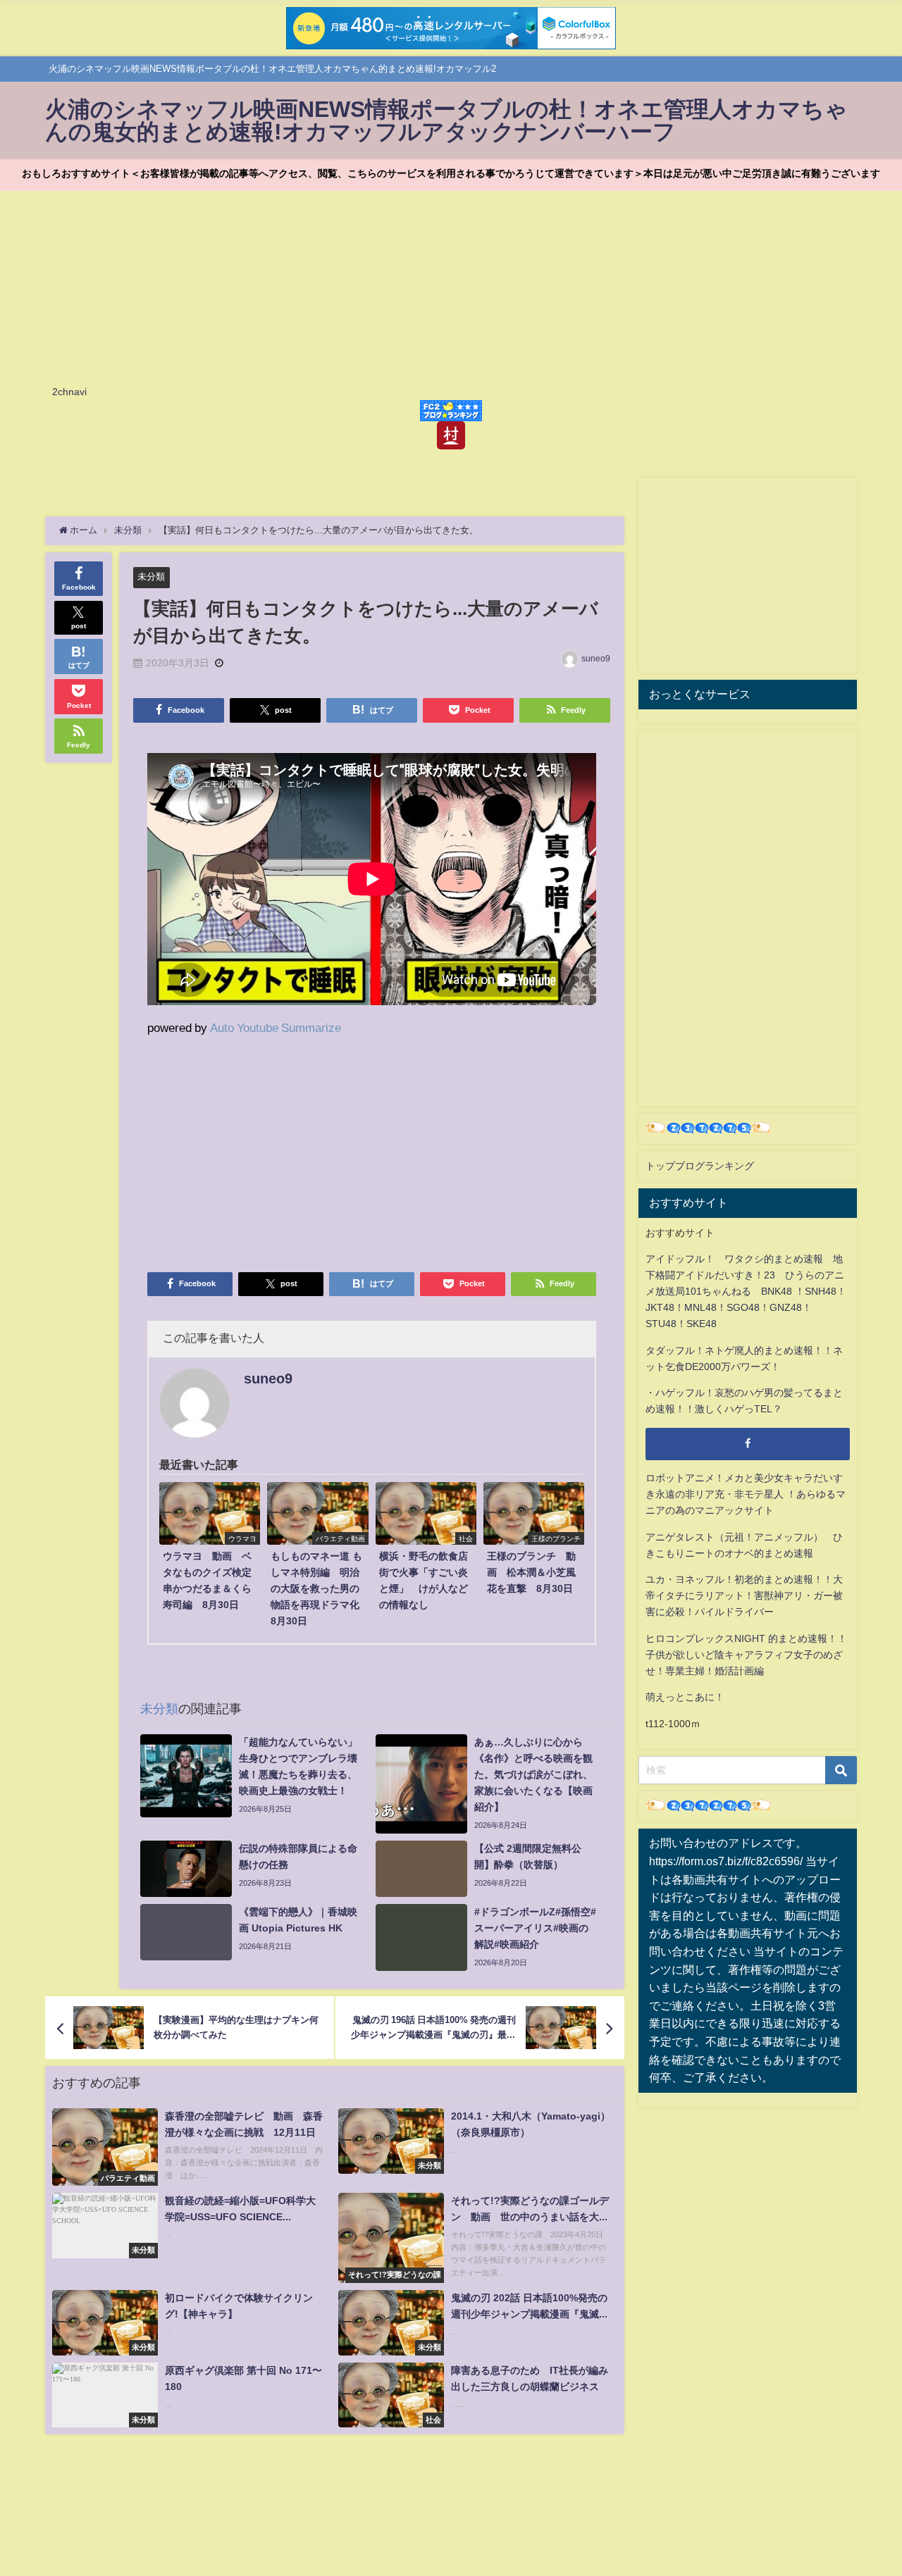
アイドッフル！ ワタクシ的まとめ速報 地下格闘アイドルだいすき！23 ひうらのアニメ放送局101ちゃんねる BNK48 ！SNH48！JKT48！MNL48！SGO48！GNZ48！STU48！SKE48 (746, 1291)
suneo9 (596, 659)
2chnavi (69, 392)
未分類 (151, 577)
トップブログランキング (700, 1166)
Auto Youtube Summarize (276, 1027)
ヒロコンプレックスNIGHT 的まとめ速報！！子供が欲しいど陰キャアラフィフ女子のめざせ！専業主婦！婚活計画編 (746, 1655)
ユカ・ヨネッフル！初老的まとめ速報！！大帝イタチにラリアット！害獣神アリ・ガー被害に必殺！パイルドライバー (744, 1595)
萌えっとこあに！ (685, 1697)
